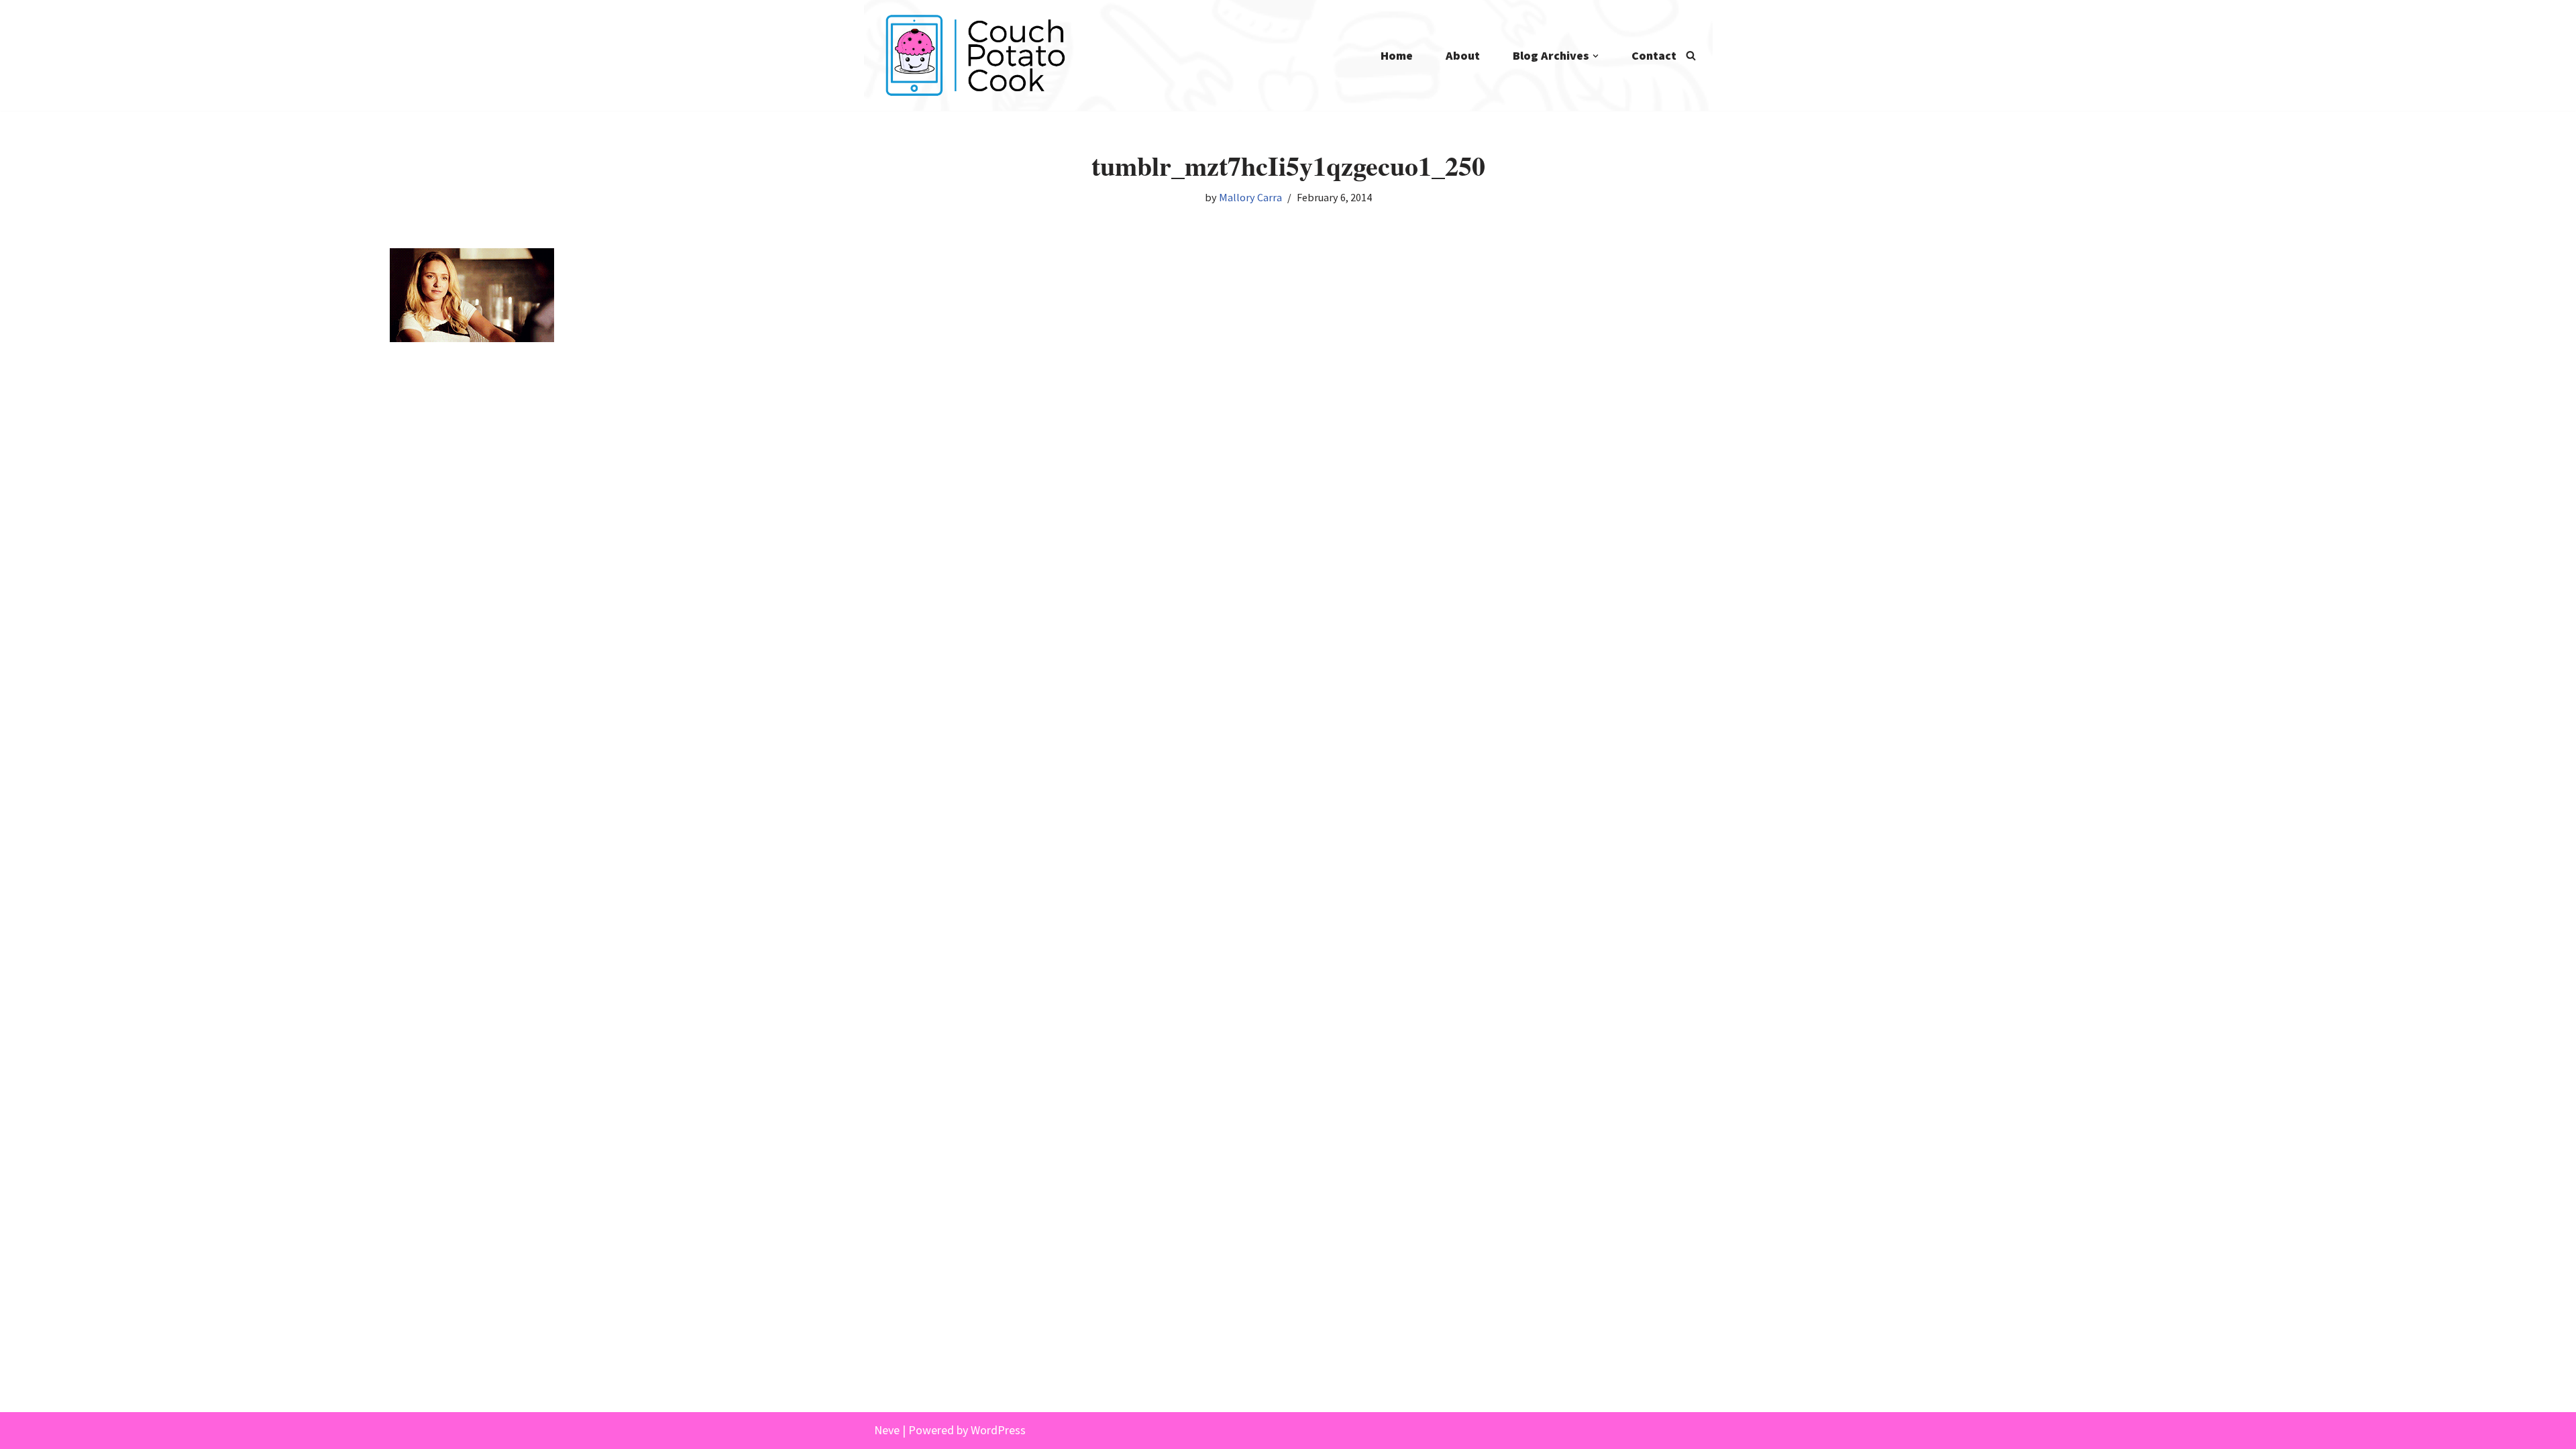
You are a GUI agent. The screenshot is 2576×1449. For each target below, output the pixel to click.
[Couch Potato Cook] (975, 55)
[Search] (1691, 55)
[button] (1596, 56)
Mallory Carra (1250, 197)
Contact (1654, 55)
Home (1397, 55)
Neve (887, 1430)
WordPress (998, 1430)
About (1463, 55)
